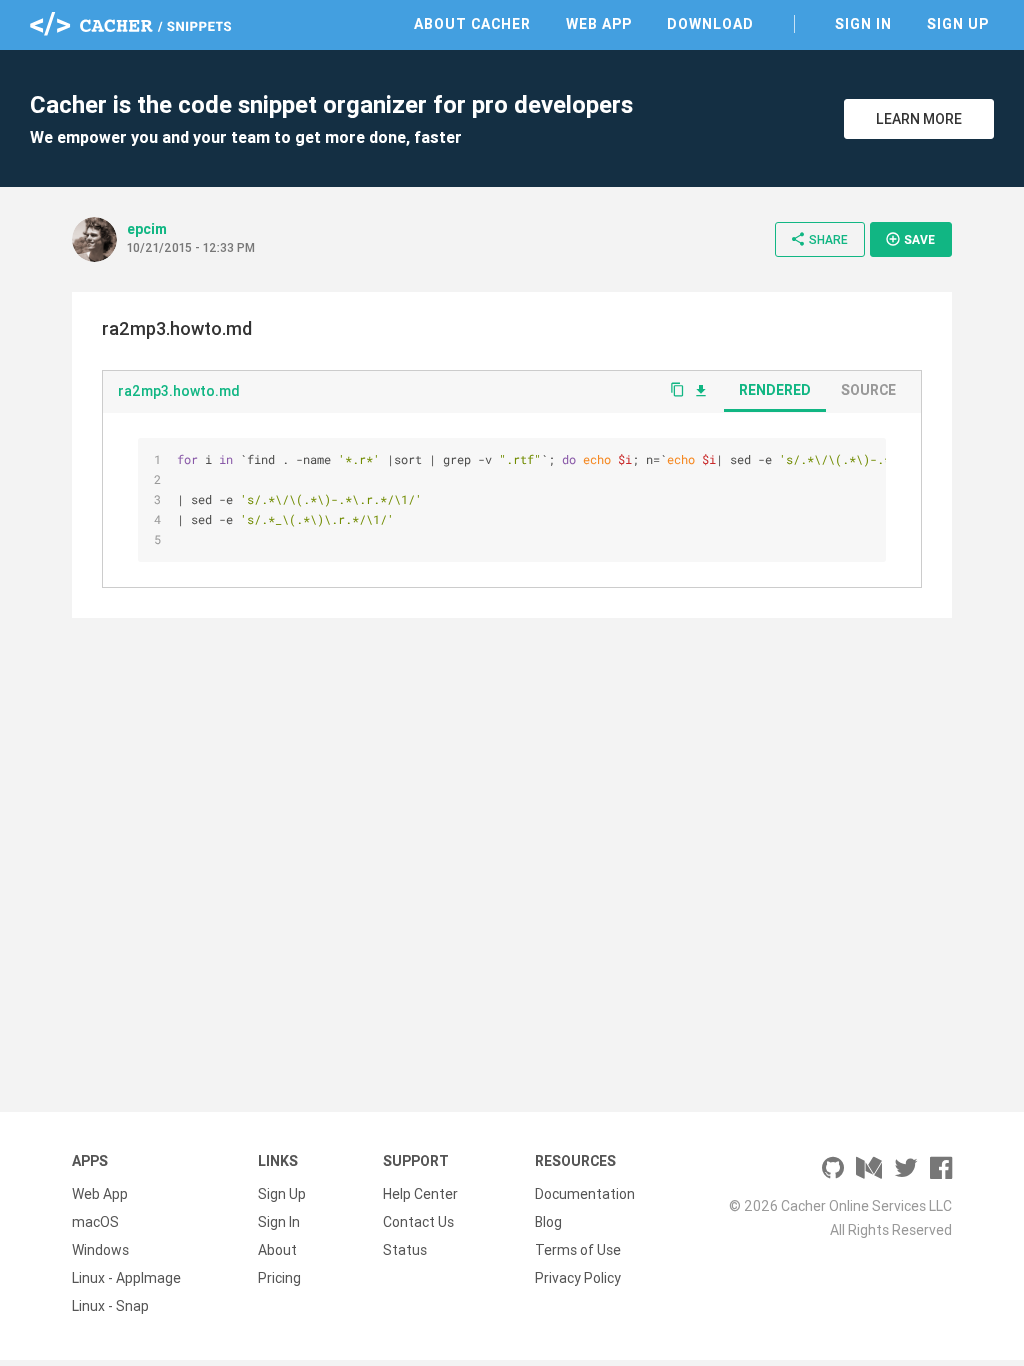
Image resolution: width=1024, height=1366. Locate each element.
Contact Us (418, 1222)
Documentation (585, 1194)
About (277, 1250)
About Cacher (472, 24)
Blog (548, 1222)
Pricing (279, 1278)
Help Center (420, 1194)
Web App (599, 24)
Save (910, 239)
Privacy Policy (578, 1278)
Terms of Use (578, 1250)
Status (405, 1250)
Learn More (919, 119)
